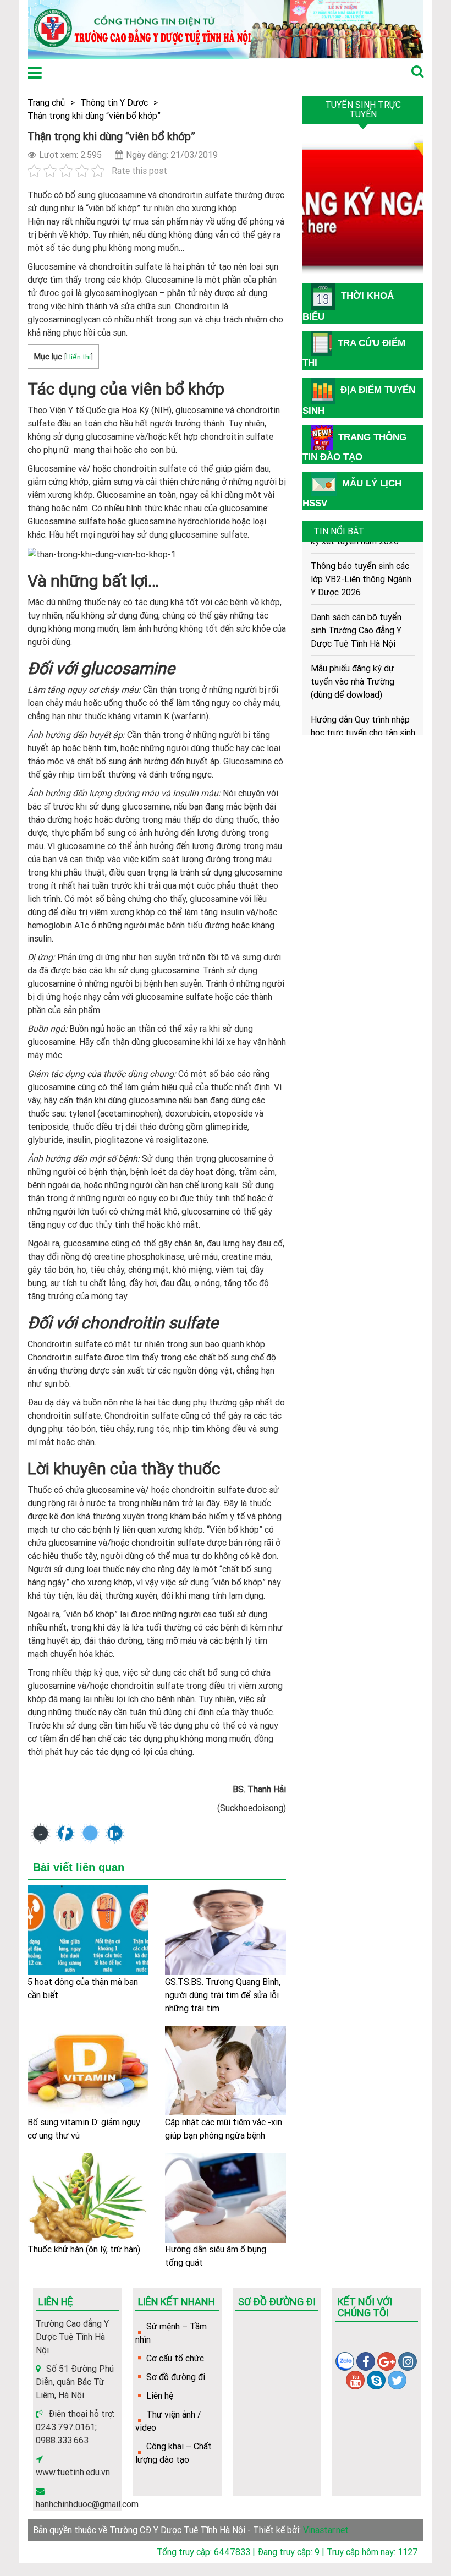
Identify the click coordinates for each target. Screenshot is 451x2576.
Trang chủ (46, 102)
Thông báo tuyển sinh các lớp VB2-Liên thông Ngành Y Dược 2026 (361, 562)
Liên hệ (160, 2395)
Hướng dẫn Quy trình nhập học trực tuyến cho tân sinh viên (363, 716)
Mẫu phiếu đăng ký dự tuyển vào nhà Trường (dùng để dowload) (353, 665)
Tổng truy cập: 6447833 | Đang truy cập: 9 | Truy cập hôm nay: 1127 (287, 2552)
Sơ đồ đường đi (176, 2377)
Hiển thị (78, 357)
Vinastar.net (326, 2530)
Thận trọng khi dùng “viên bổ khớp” (94, 116)
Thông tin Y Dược (114, 102)
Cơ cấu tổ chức (175, 2358)
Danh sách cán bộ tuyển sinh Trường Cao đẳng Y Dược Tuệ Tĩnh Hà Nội (356, 614)
